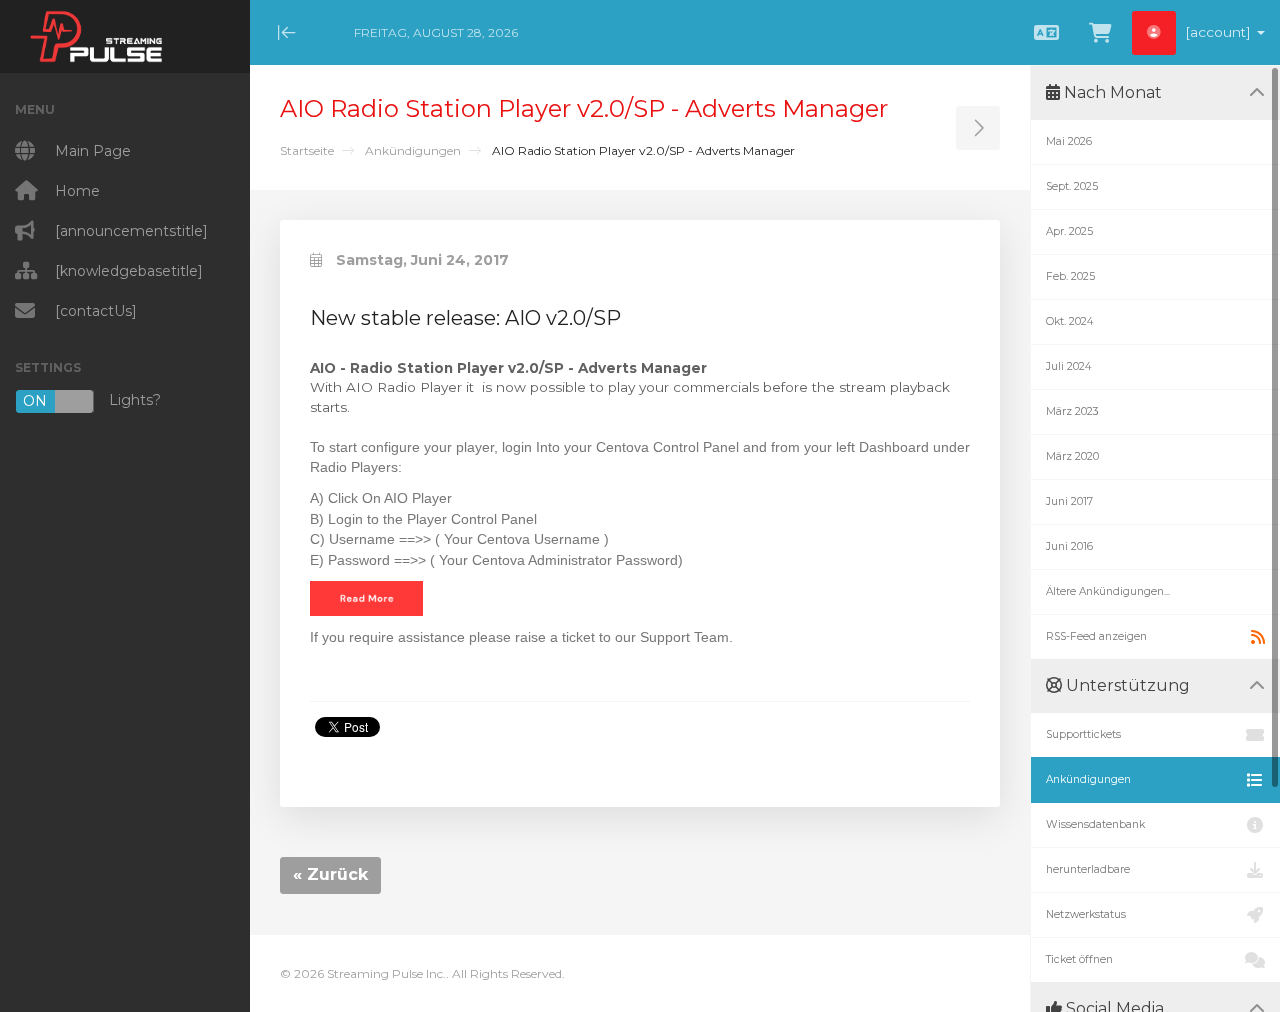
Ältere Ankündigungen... (1108, 591)
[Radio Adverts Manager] (366, 597)
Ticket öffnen (1079, 959)
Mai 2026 (1069, 141)
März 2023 (1072, 411)
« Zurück (330, 874)
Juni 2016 (1069, 546)
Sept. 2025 (1072, 186)
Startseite (307, 150)
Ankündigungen (413, 150)
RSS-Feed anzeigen (1096, 636)
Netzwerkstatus (1086, 914)
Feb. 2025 (1070, 276)
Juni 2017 (1069, 501)
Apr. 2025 (1069, 231)
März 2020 (1072, 456)
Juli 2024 (1068, 366)
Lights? (92, 400)
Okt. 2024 (1069, 321)
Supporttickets (1083, 734)
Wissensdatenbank (1095, 824)
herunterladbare (1088, 869)
